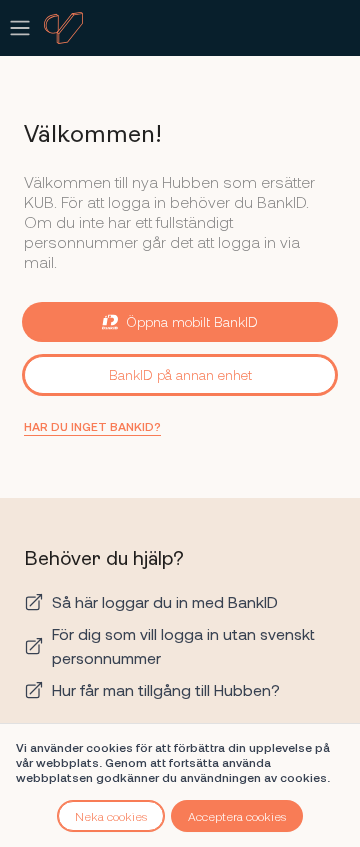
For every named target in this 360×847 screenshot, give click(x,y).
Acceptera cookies (237, 816)
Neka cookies (111, 816)
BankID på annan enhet (180, 374)
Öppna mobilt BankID (192, 321)
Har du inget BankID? (92, 426)
